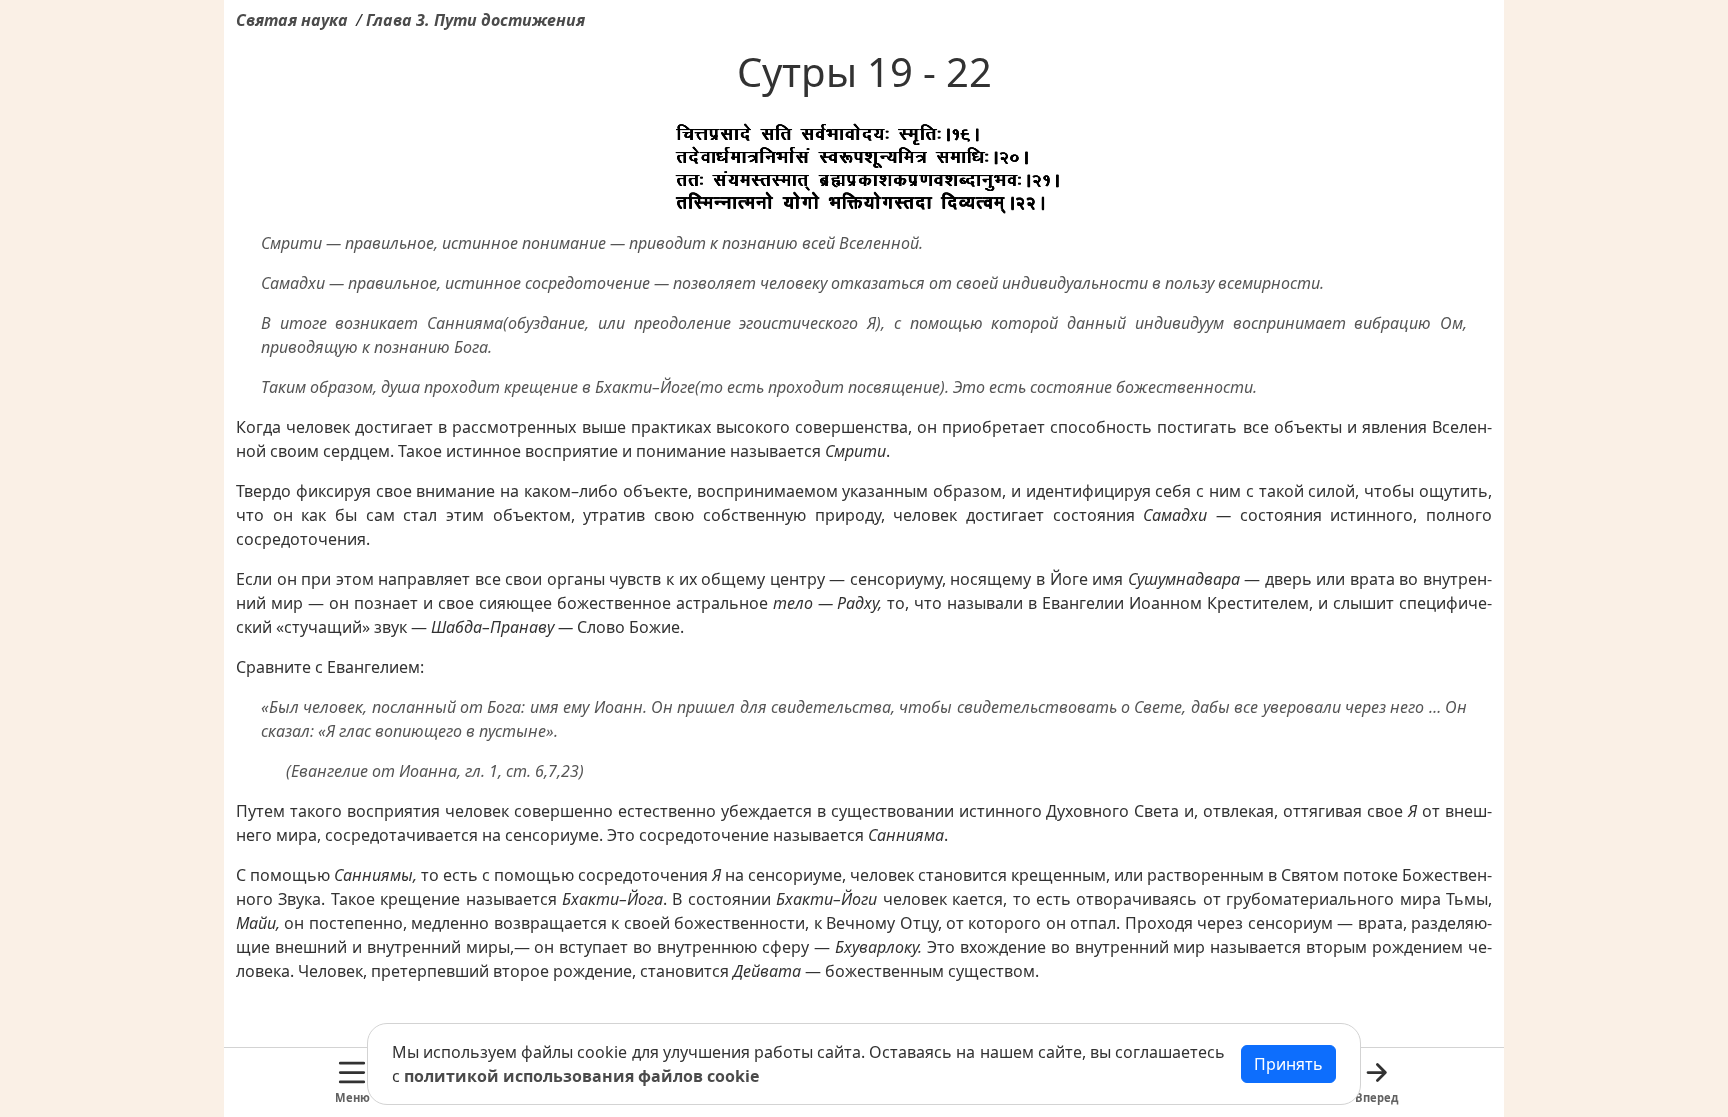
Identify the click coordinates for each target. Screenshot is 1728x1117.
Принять (1288, 1064)
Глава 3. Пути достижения (475, 20)
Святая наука (292, 20)
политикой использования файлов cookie (581, 1076)
